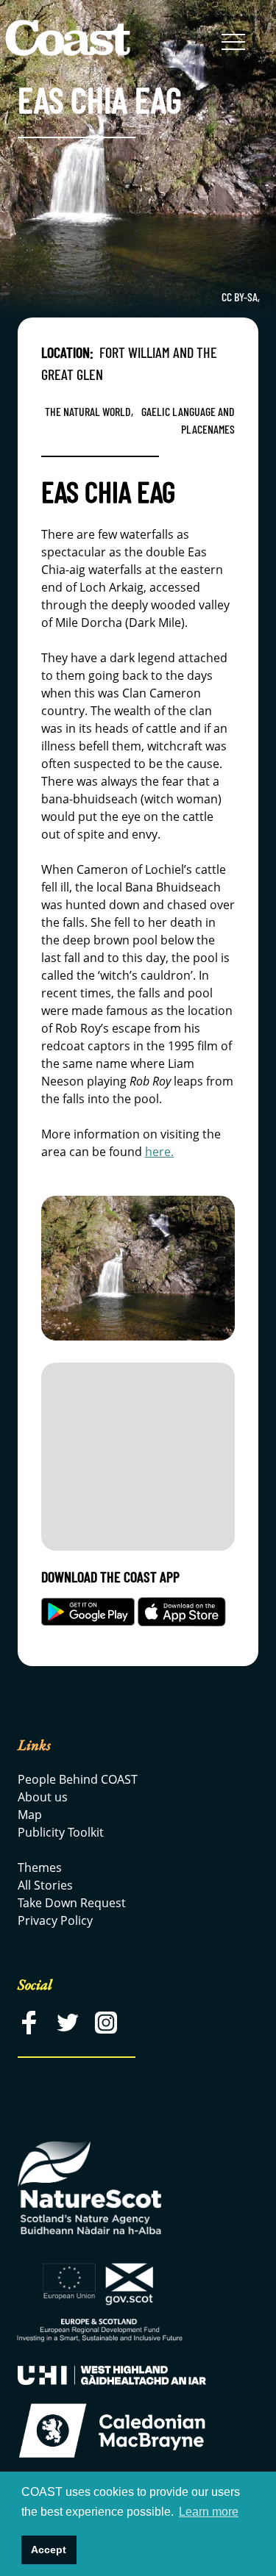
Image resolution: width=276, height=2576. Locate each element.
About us (43, 1797)
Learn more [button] (209, 2512)
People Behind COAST (78, 1779)
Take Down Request (72, 1903)
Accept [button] (49, 2550)
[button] (233, 43)
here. (159, 1152)
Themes (40, 1868)
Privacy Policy (55, 1920)
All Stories (45, 1885)
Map (30, 1815)
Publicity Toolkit (61, 1832)
